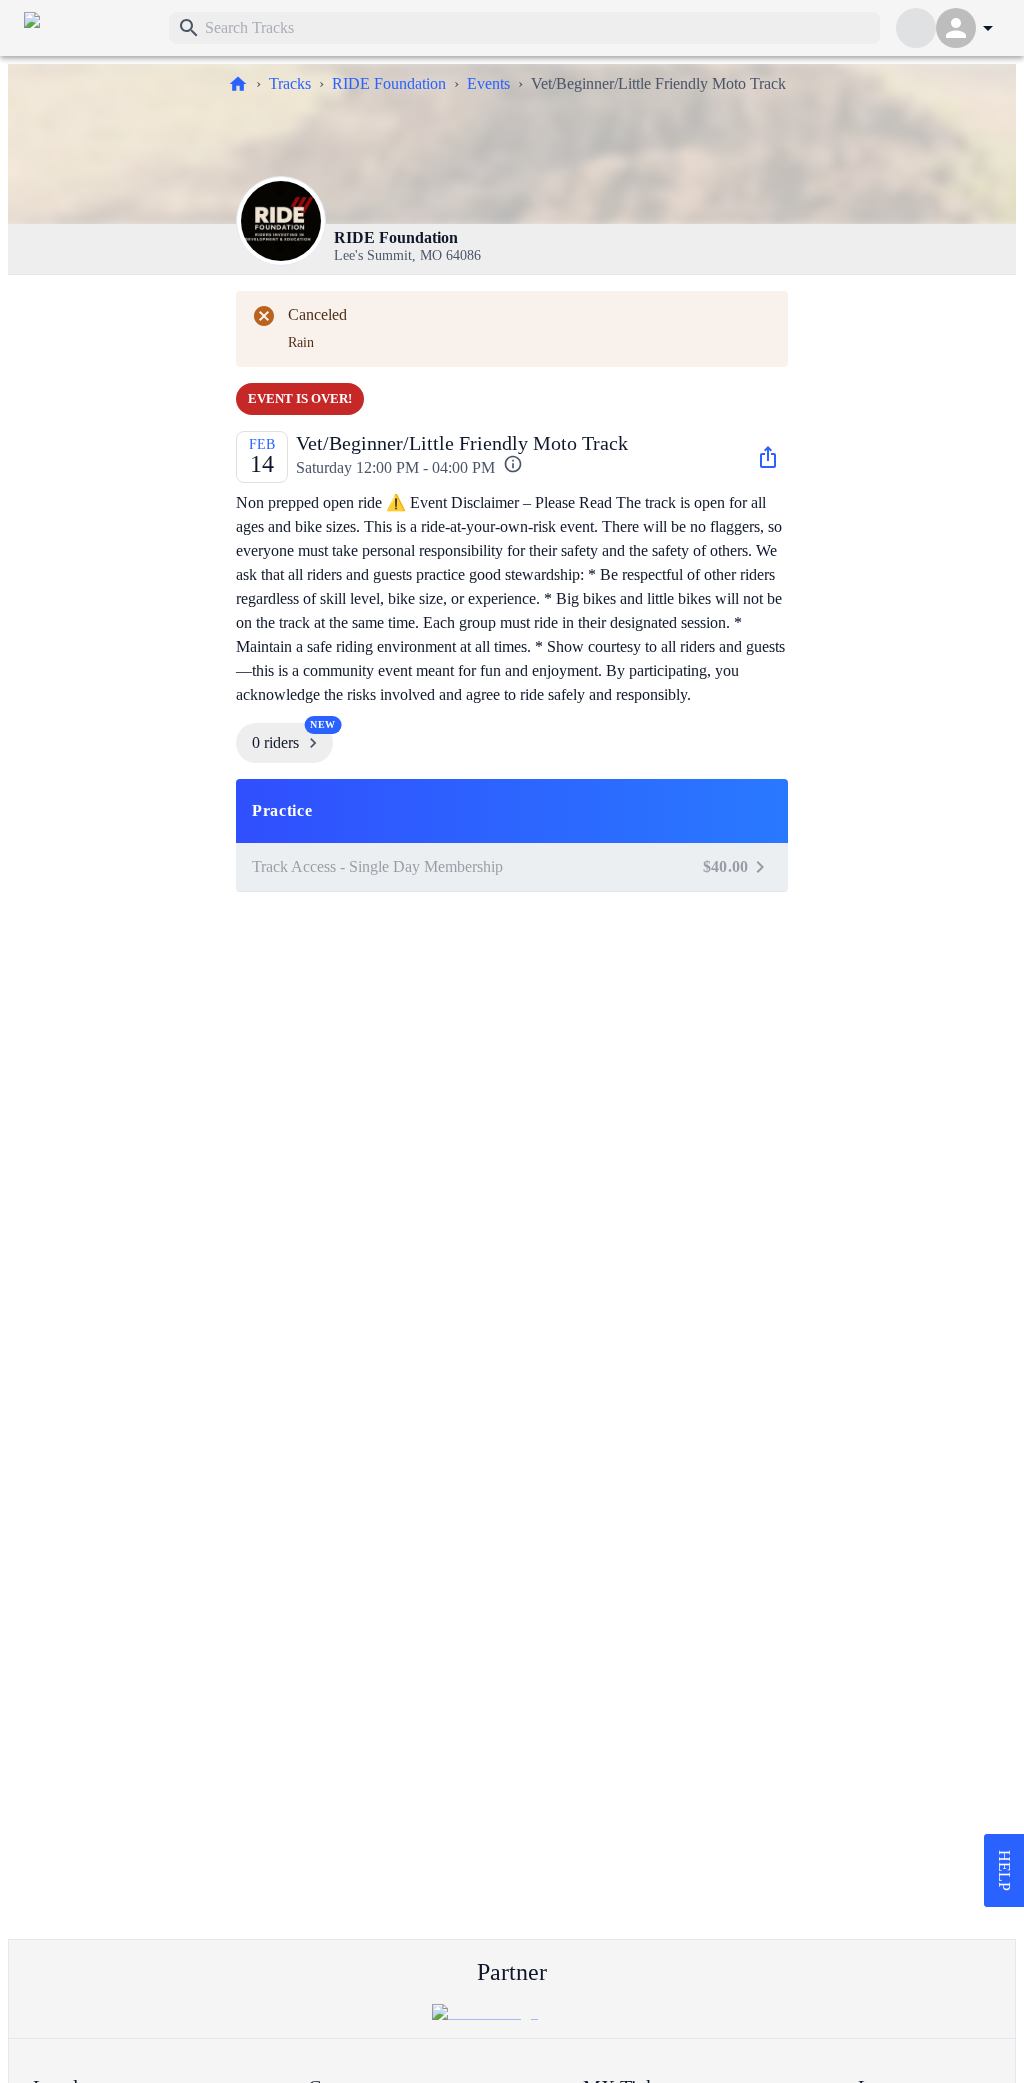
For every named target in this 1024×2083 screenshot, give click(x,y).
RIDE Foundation (389, 83)
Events (488, 83)
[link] (88, 28)
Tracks (290, 83)
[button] (512, 811)
